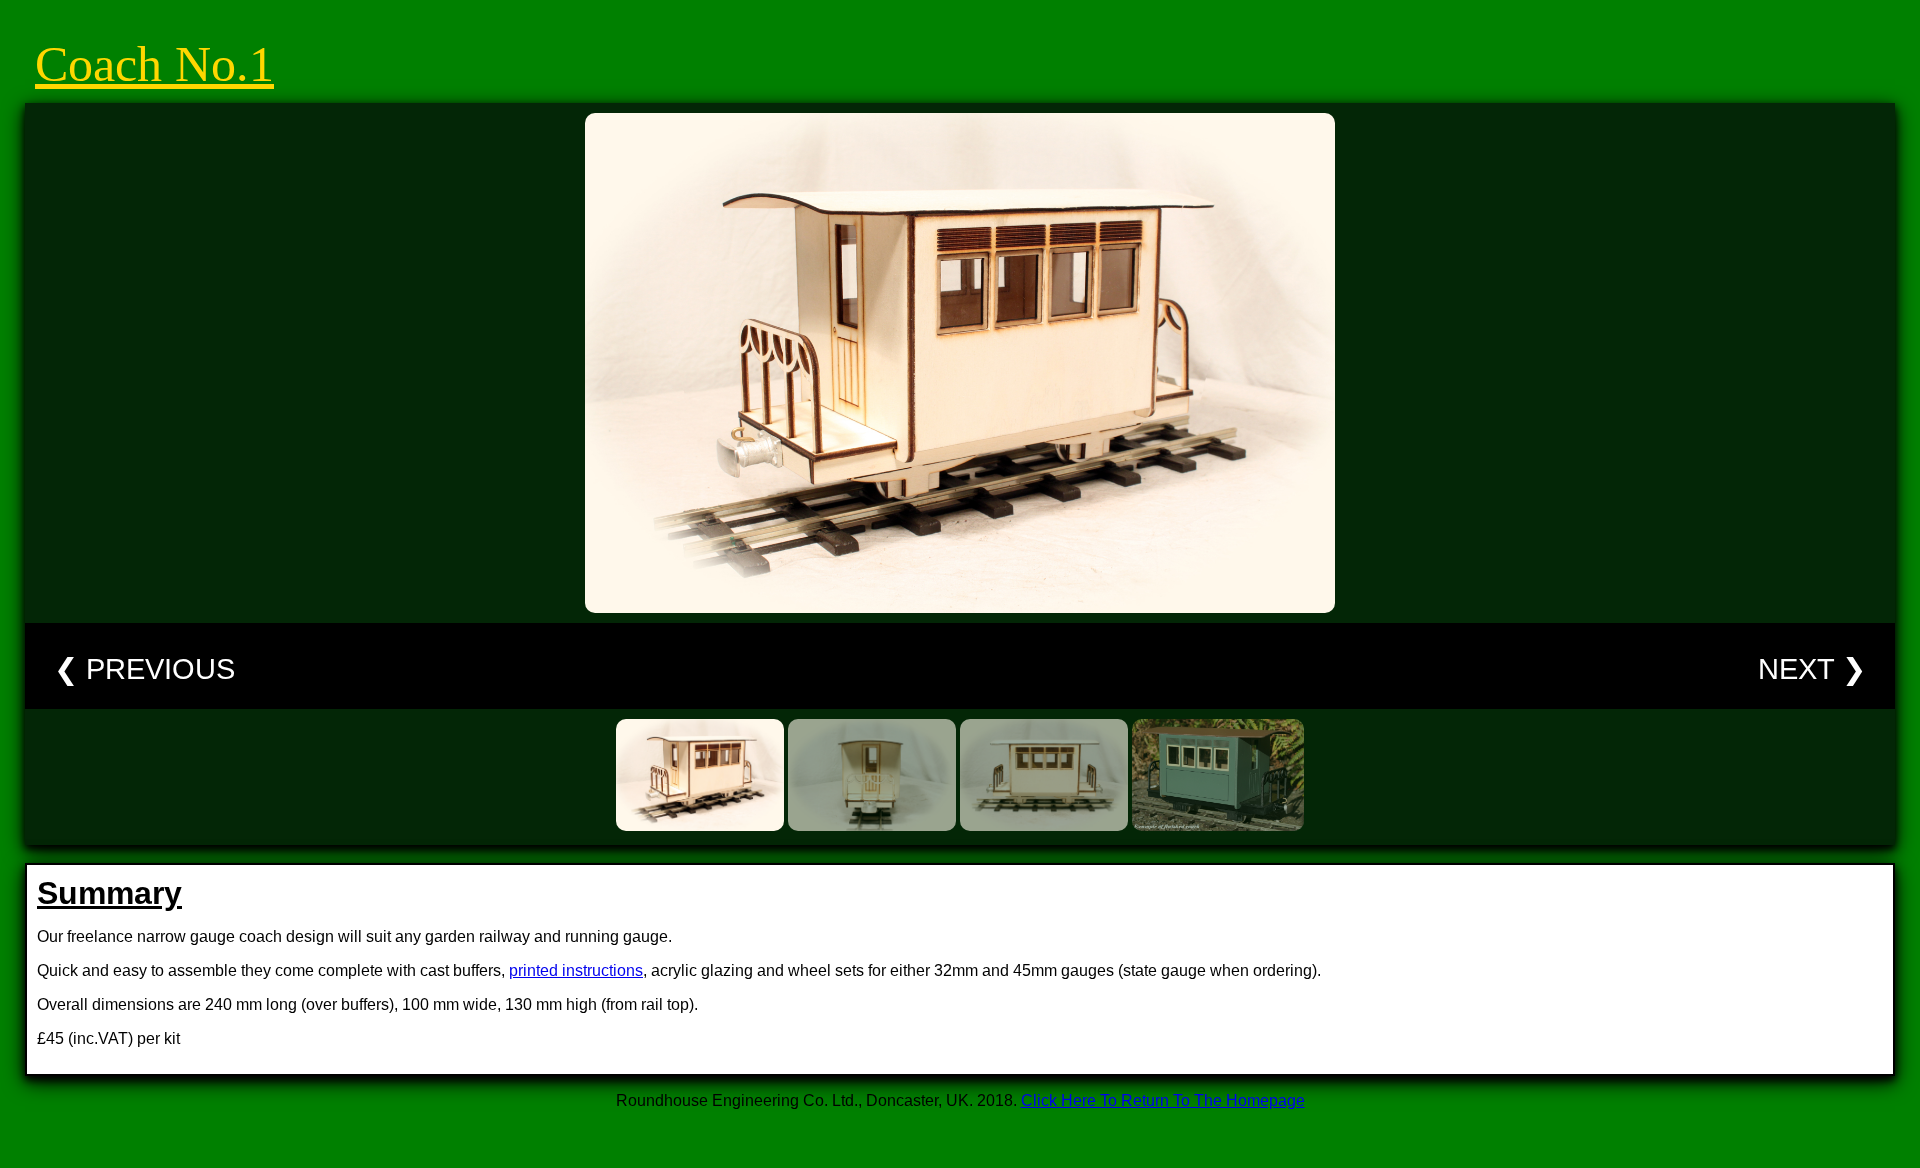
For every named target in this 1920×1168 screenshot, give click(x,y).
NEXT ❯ (1812, 669)
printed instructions (576, 970)
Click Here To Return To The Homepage (1163, 1100)
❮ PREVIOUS (144, 669)
